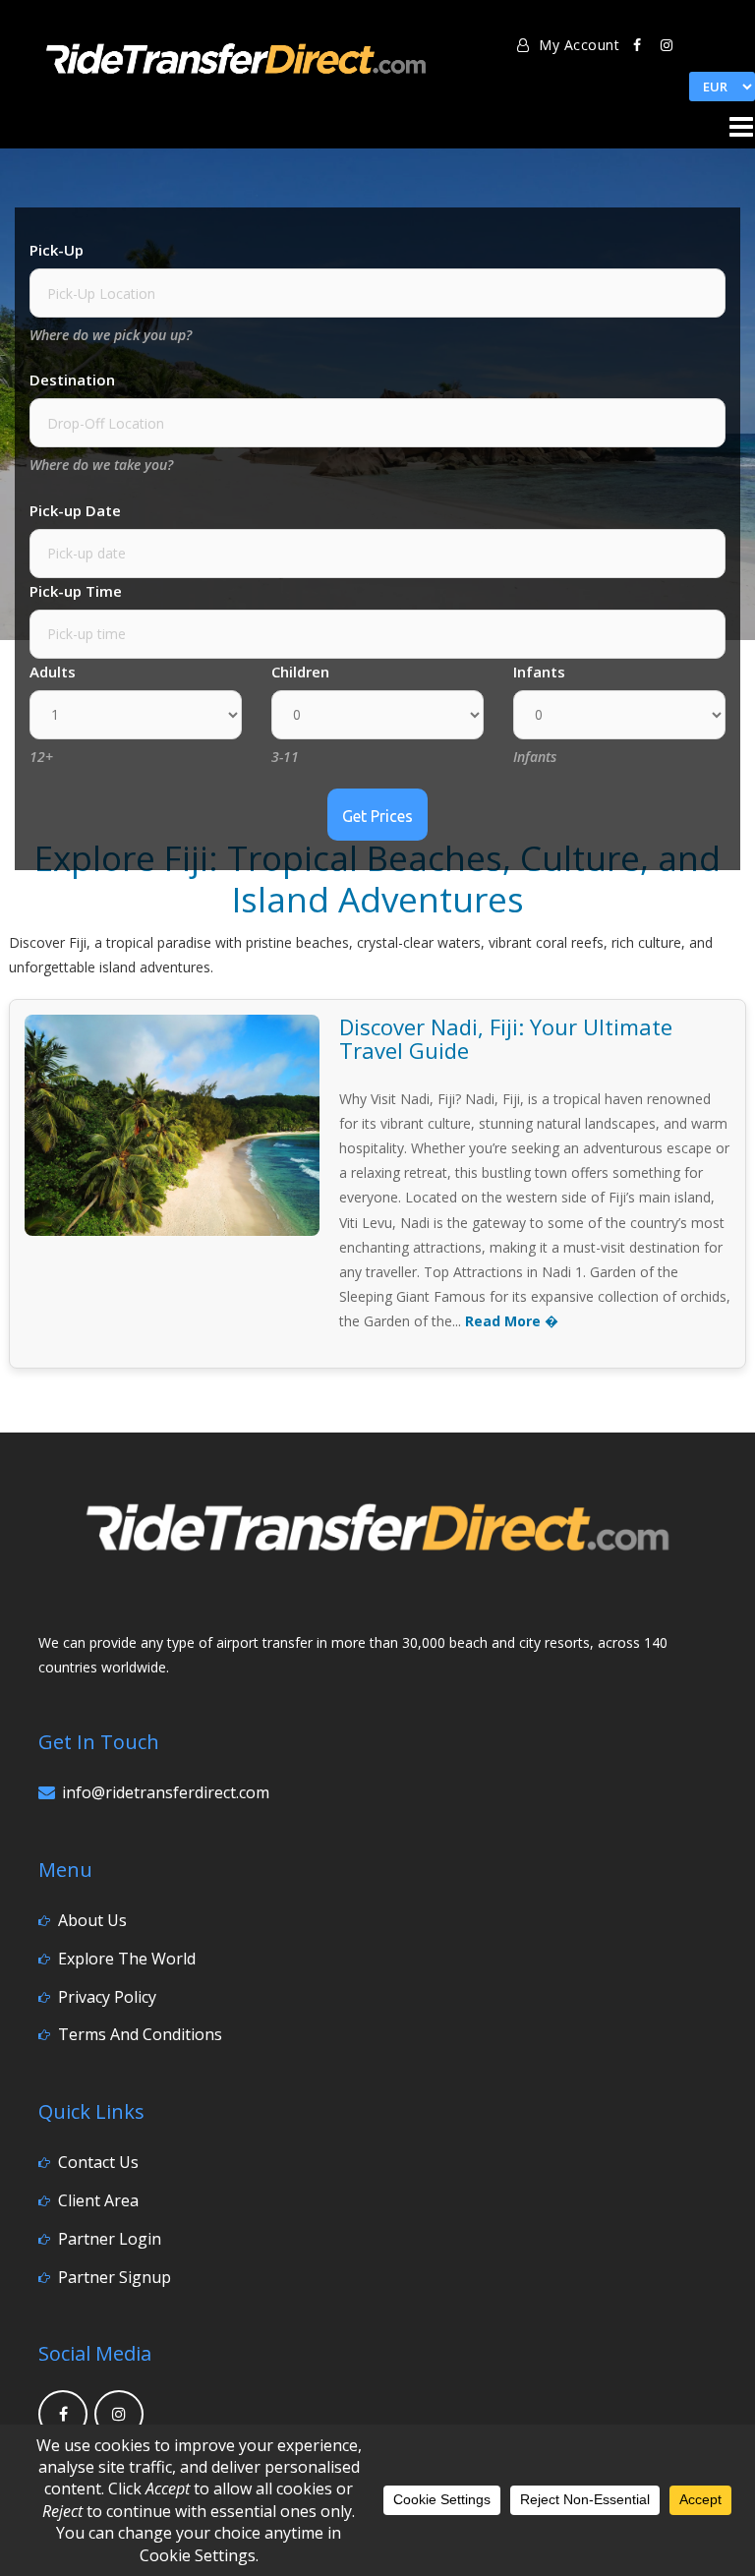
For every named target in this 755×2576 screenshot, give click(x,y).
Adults (53, 672)
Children (300, 672)
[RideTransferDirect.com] (236, 55)
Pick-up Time (76, 591)
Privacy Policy (107, 1997)
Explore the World (127, 1959)
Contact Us (98, 2162)
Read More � (512, 1321)
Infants (539, 672)
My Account (577, 45)
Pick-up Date (75, 510)
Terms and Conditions (140, 2034)
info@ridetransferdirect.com (166, 1792)
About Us (92, 1920)
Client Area (98, 2200)
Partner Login (110, 2239)
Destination (72, 380)
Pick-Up (57, 250)
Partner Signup (115, 2277)
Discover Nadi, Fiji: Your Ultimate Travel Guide (506, 1038)
